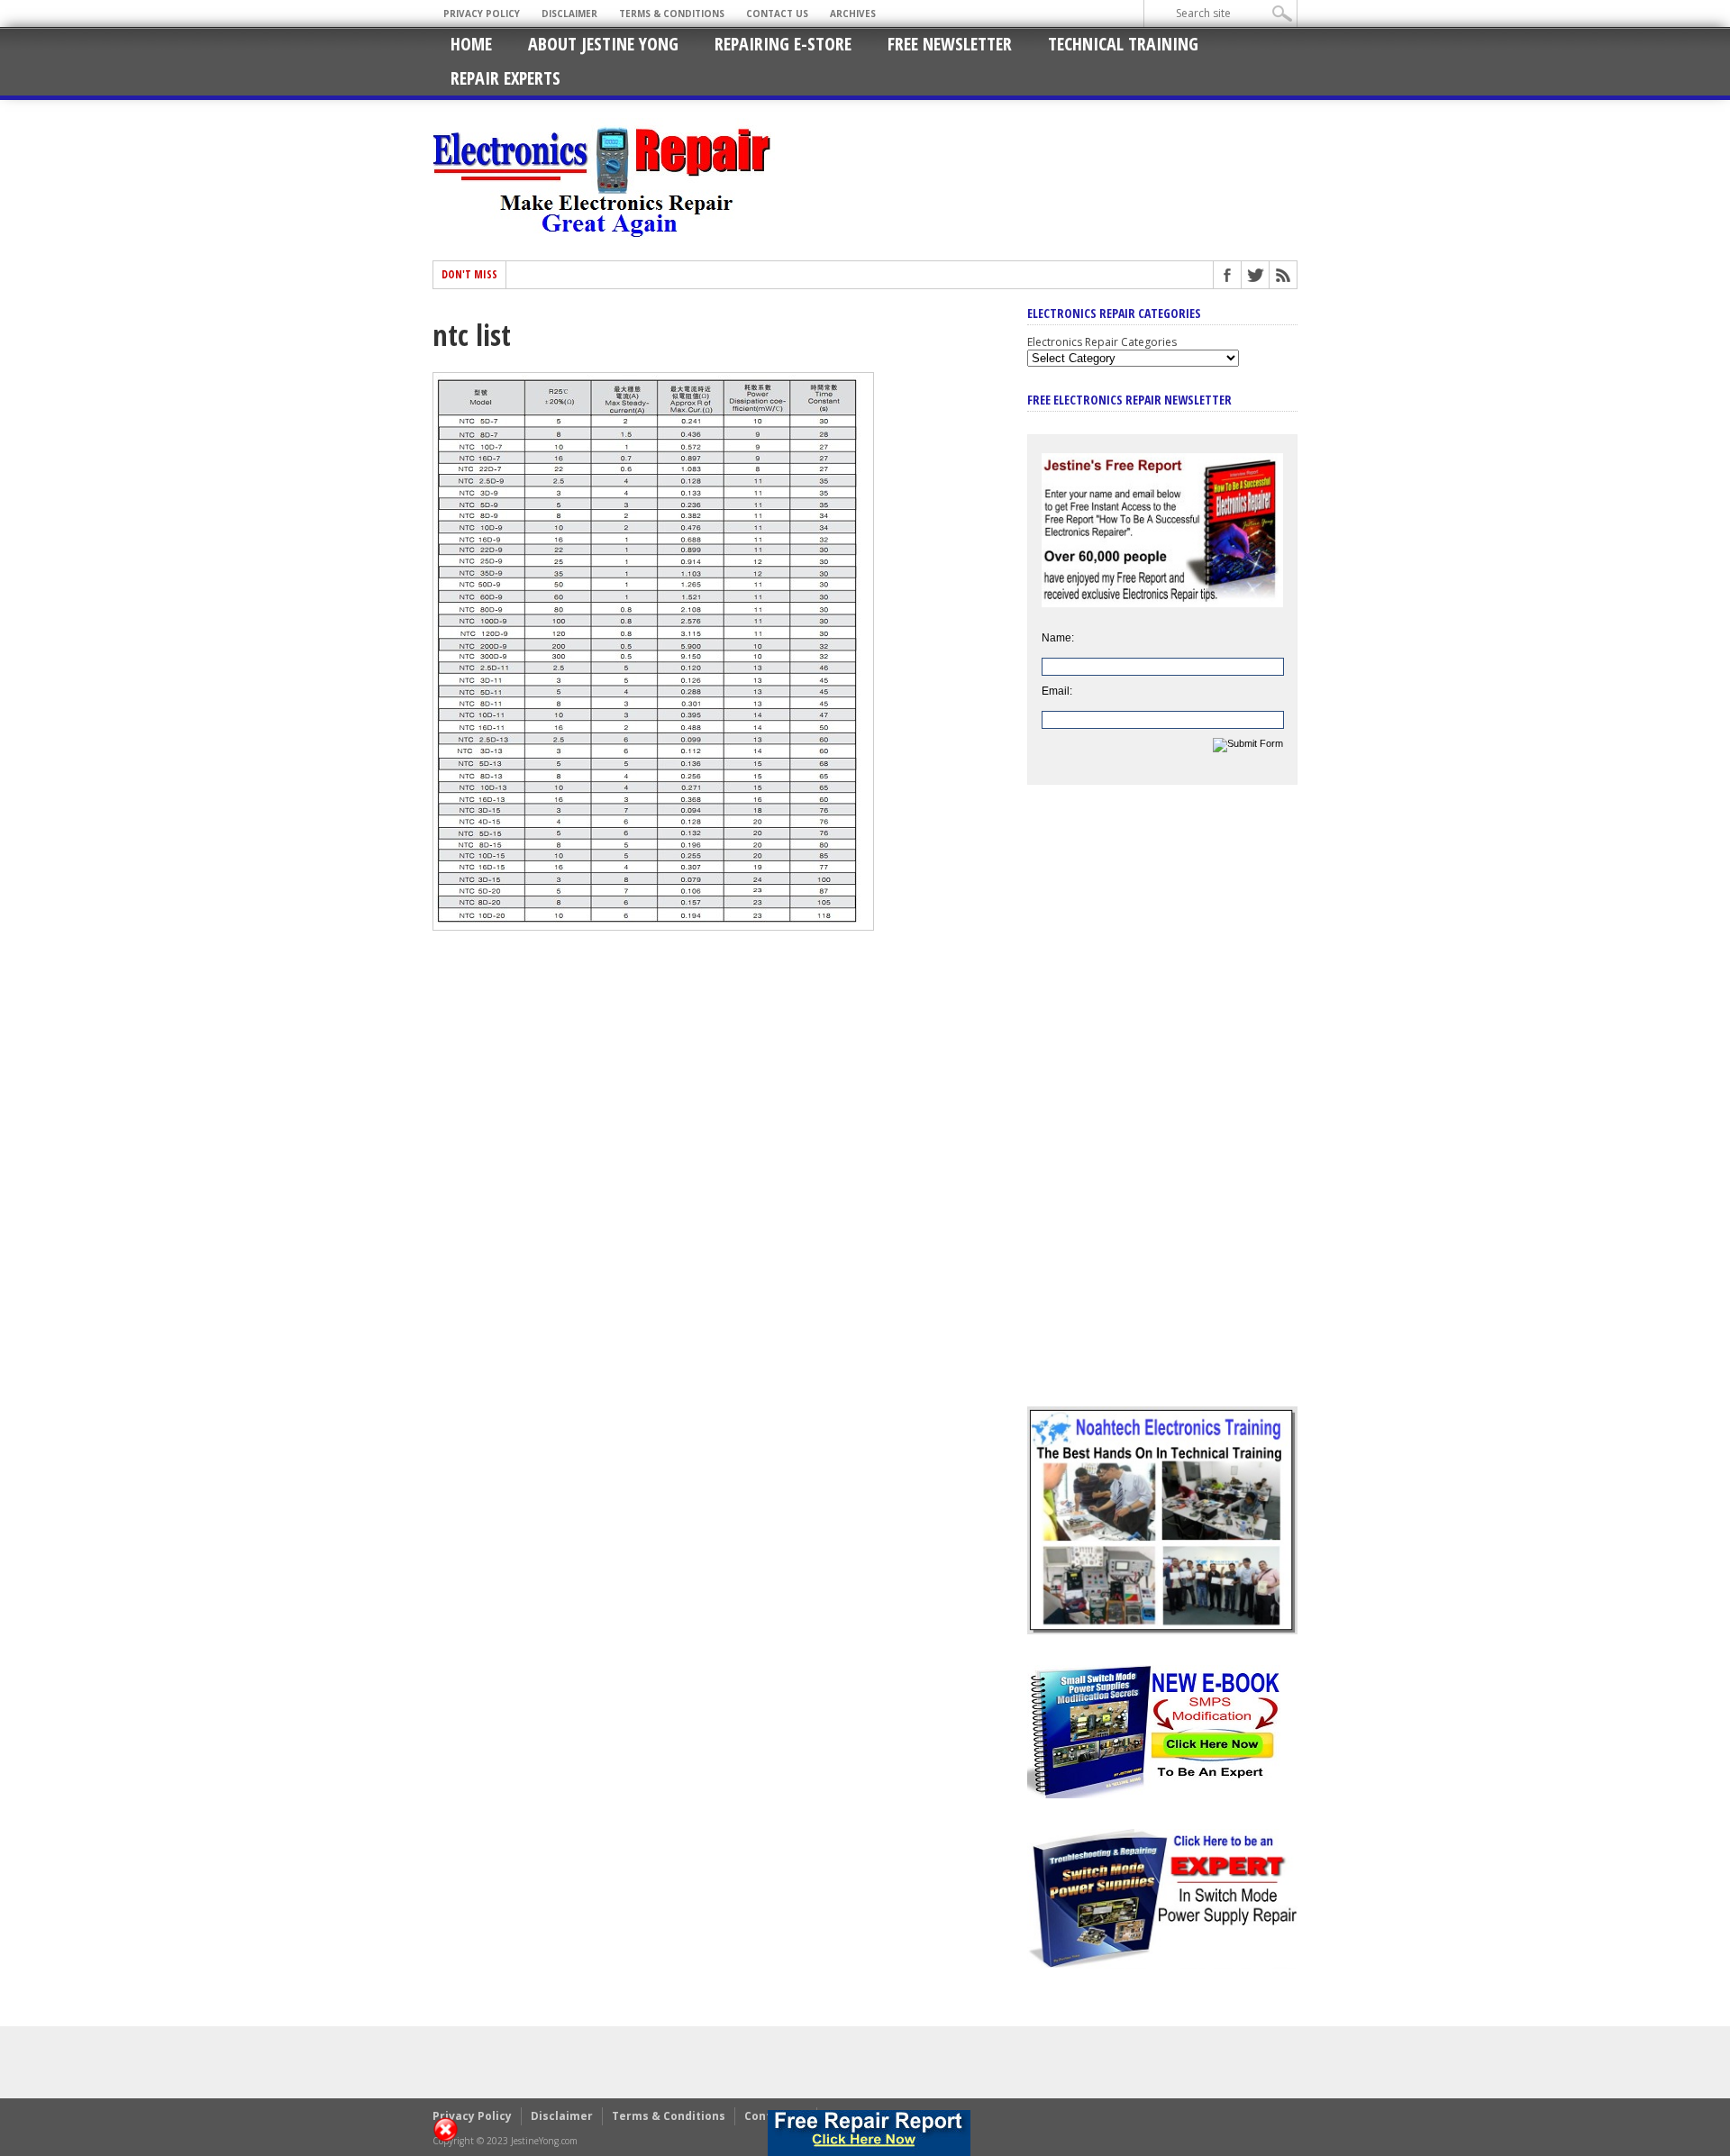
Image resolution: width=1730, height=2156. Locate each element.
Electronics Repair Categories (1102, 342)
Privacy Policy (482, 14)
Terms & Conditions (672, 14)
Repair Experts (505, 78)
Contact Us (777, 14)
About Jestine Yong (603, 44)
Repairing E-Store (783, 44)
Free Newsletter (950, 44)
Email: (1057, 691)
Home (471, 44)
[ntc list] (653, 926)
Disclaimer (569, 14)
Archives (853, 14)
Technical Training (1123, 44)
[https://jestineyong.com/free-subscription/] (870, 2133)
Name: (1058, 638)
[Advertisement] (1162, 1109)
